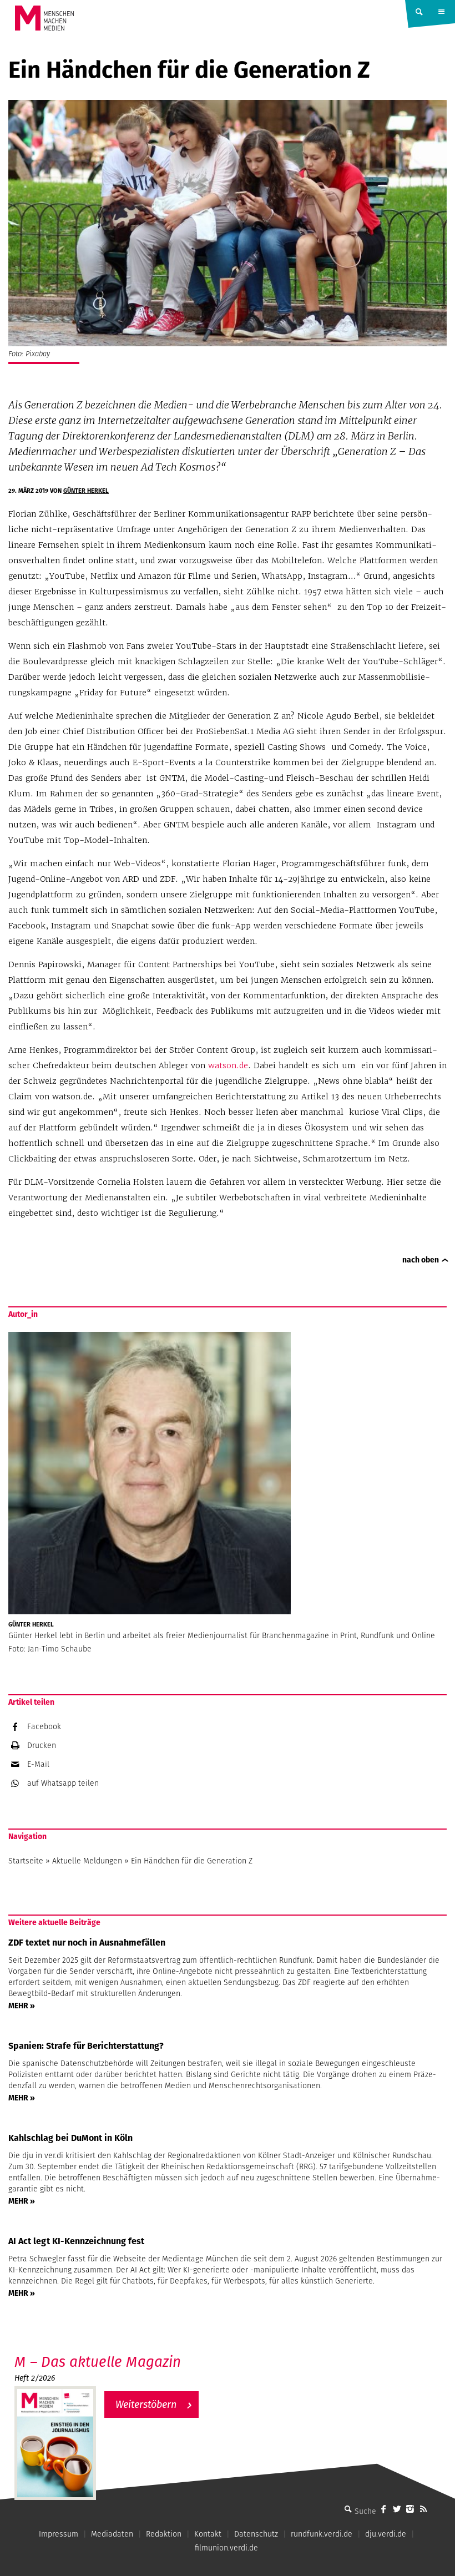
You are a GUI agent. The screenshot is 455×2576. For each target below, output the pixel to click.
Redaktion (164, 2534)
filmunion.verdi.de (226, 2548)
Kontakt (208, 2534)
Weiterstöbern (146, 2404)
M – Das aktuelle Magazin (98, 2362)
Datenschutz (256, 2534)
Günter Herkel (86, 491)
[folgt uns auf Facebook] (383, 2509)
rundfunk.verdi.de (322, 2534)
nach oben (421, 1260)
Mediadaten (112, 2534)
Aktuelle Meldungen (87, 1861)
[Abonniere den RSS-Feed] (423, 2509)
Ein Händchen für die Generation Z (192, 1861)
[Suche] (348, 2509)
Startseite (26, 1861)
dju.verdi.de (386, 2534)
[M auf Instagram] (410, 2509)
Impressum (59, 2534)
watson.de (228, 1065)
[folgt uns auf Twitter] (397, 2509)
